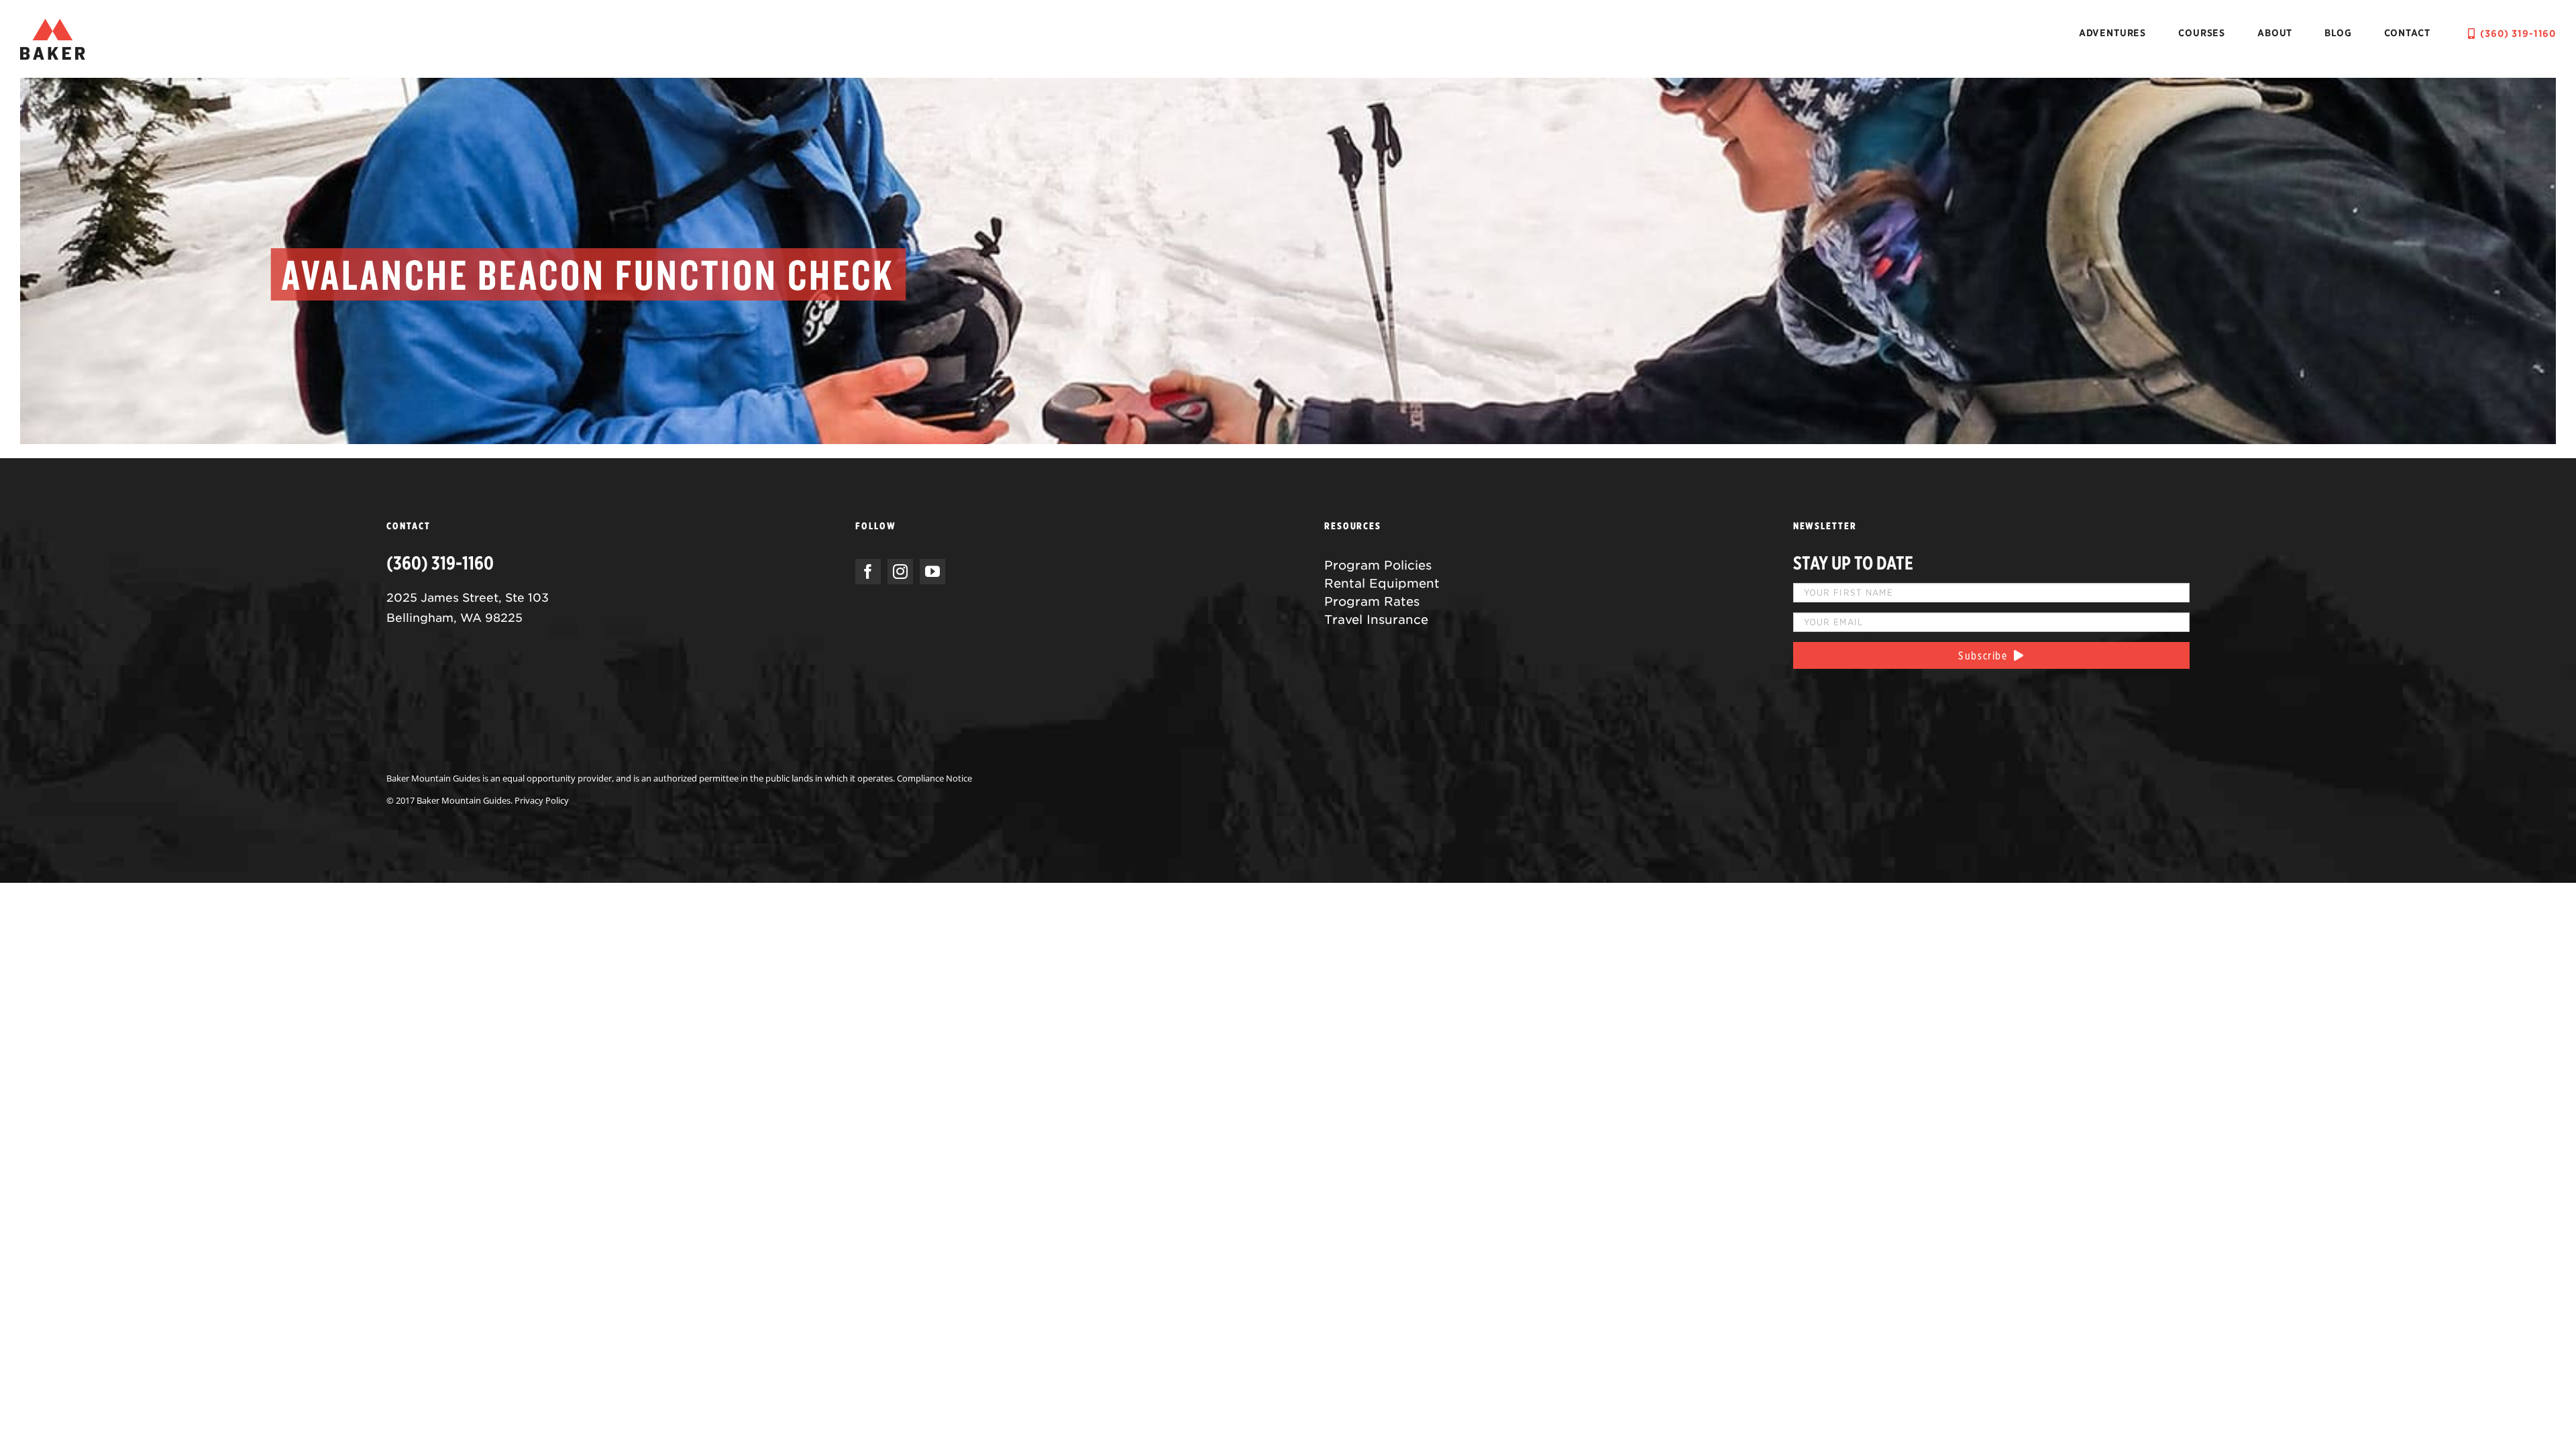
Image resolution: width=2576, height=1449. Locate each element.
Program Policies (1378, 565)
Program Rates (1372, 601)
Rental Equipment (1382, 583)
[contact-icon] (53, 25)
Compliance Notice (934, 778)
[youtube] (932, 572)
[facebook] (868, 572)
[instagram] (900, 572)
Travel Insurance (1376, 620)
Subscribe (1986, 655)
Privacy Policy (542, 800)
